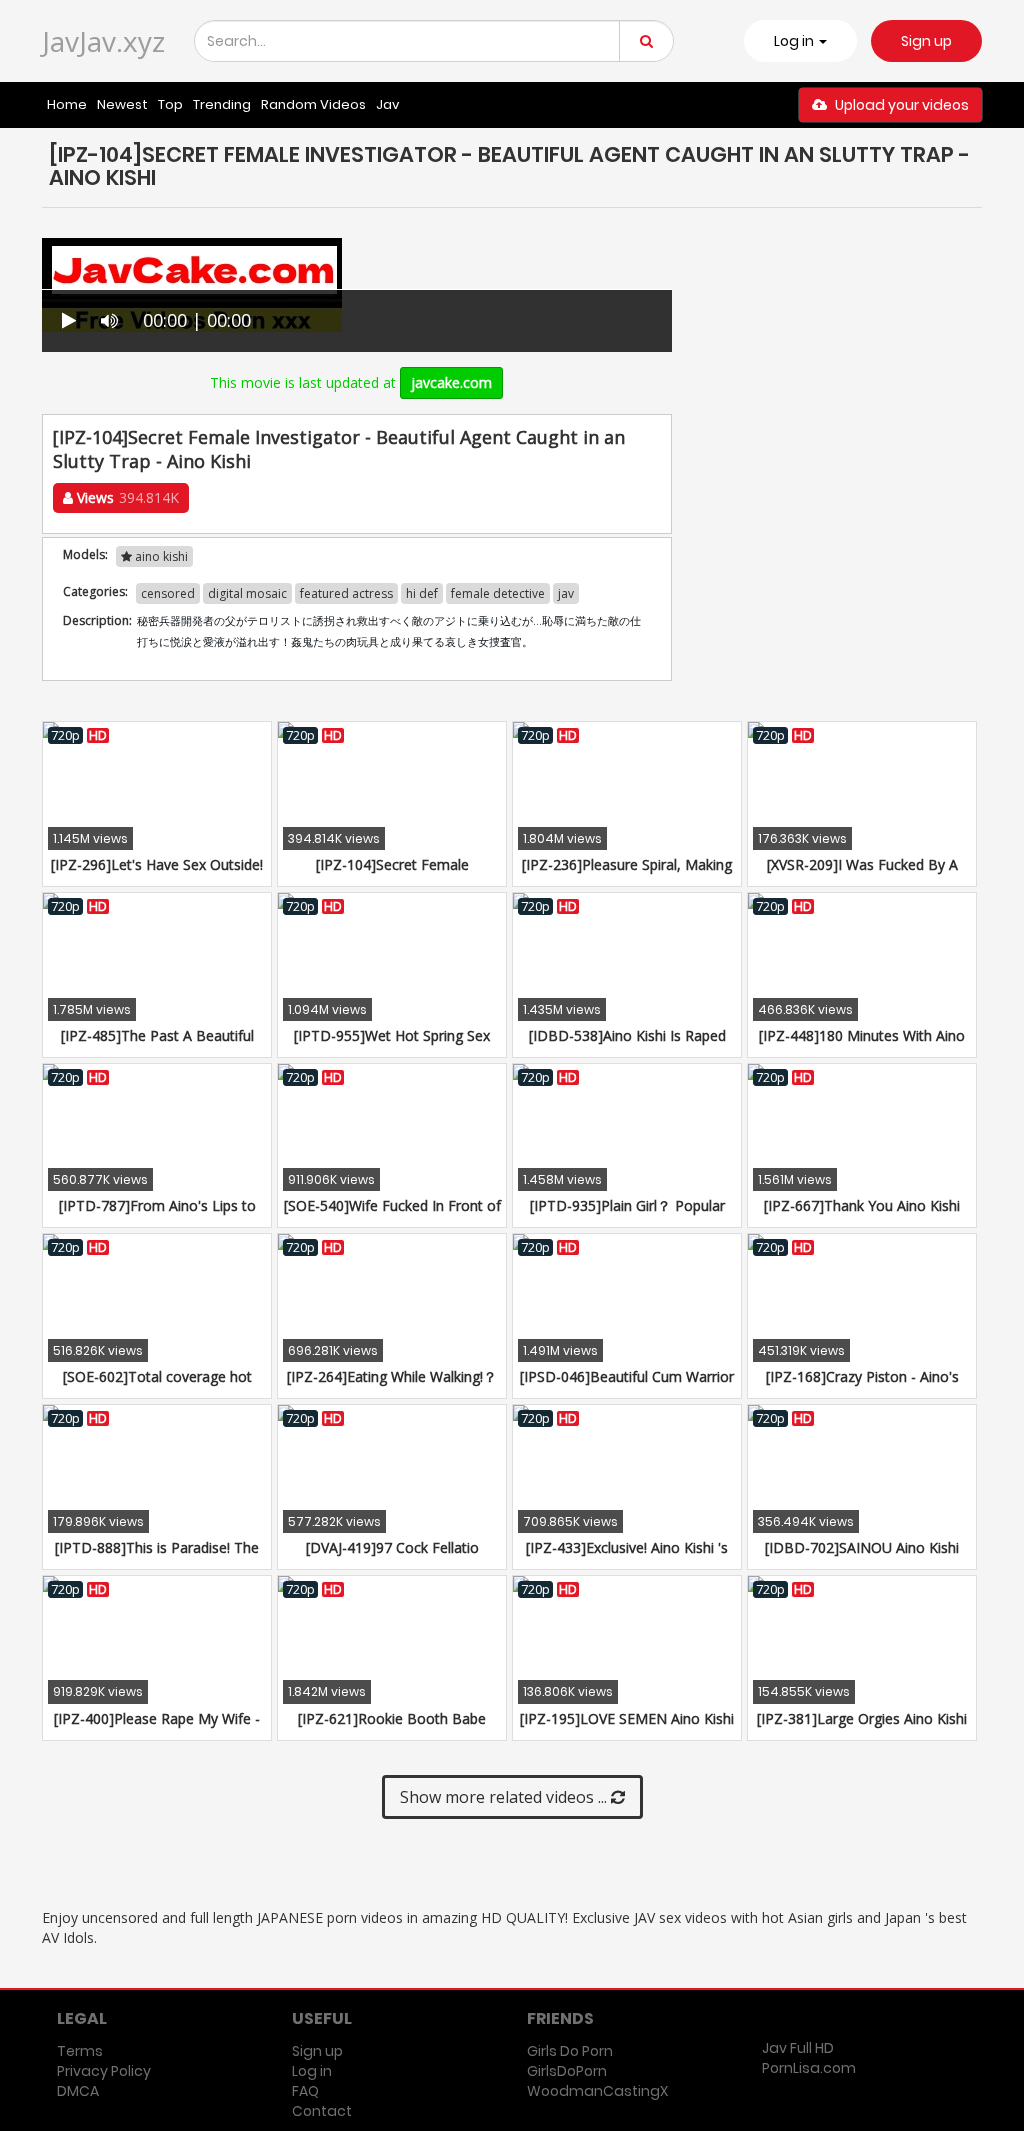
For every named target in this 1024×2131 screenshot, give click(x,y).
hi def (422, 593)
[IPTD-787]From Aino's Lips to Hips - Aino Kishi (157, 1215)
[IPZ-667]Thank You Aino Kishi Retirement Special (862, 1215)
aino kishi (160, 556)
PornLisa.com (809, 2068)
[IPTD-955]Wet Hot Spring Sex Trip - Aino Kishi (392, 1045)
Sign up (926, 41)
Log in (312, 2071)
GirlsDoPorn (567, 2071)
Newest (122, 104)
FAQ (305, 2091)
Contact (322, 2111)
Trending (222, 104)
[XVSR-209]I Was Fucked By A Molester (862, 874)
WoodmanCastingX (597, 2091)
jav (566, 593)
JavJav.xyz (103, 41)
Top (170, 104)
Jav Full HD (798, 2048)
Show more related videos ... (505, 1797)
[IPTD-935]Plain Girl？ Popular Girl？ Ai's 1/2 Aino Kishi (627, 1215)
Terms (80, 2051)
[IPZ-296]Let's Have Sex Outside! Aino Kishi (157, 874)
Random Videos (313, 104)
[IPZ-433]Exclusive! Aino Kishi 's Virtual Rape (627, 1557)
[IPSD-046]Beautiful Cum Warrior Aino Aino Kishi (627, 1386)
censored (168, 593)
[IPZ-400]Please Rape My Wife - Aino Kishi (157, 1728)
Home (67, 104)
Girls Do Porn (570, 2051)
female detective (498, 593)
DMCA (78, 2091)
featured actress (346, 593)
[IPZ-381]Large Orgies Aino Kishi (862, 1718)
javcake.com (451, 382)
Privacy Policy (104, 2071)
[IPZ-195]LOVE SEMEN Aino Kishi (627, 1718)
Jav (387, 104)
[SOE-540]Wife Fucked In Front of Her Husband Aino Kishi (392, 1215)
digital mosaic (247, 593)
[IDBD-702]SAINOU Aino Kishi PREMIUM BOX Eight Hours (862, 1557)
